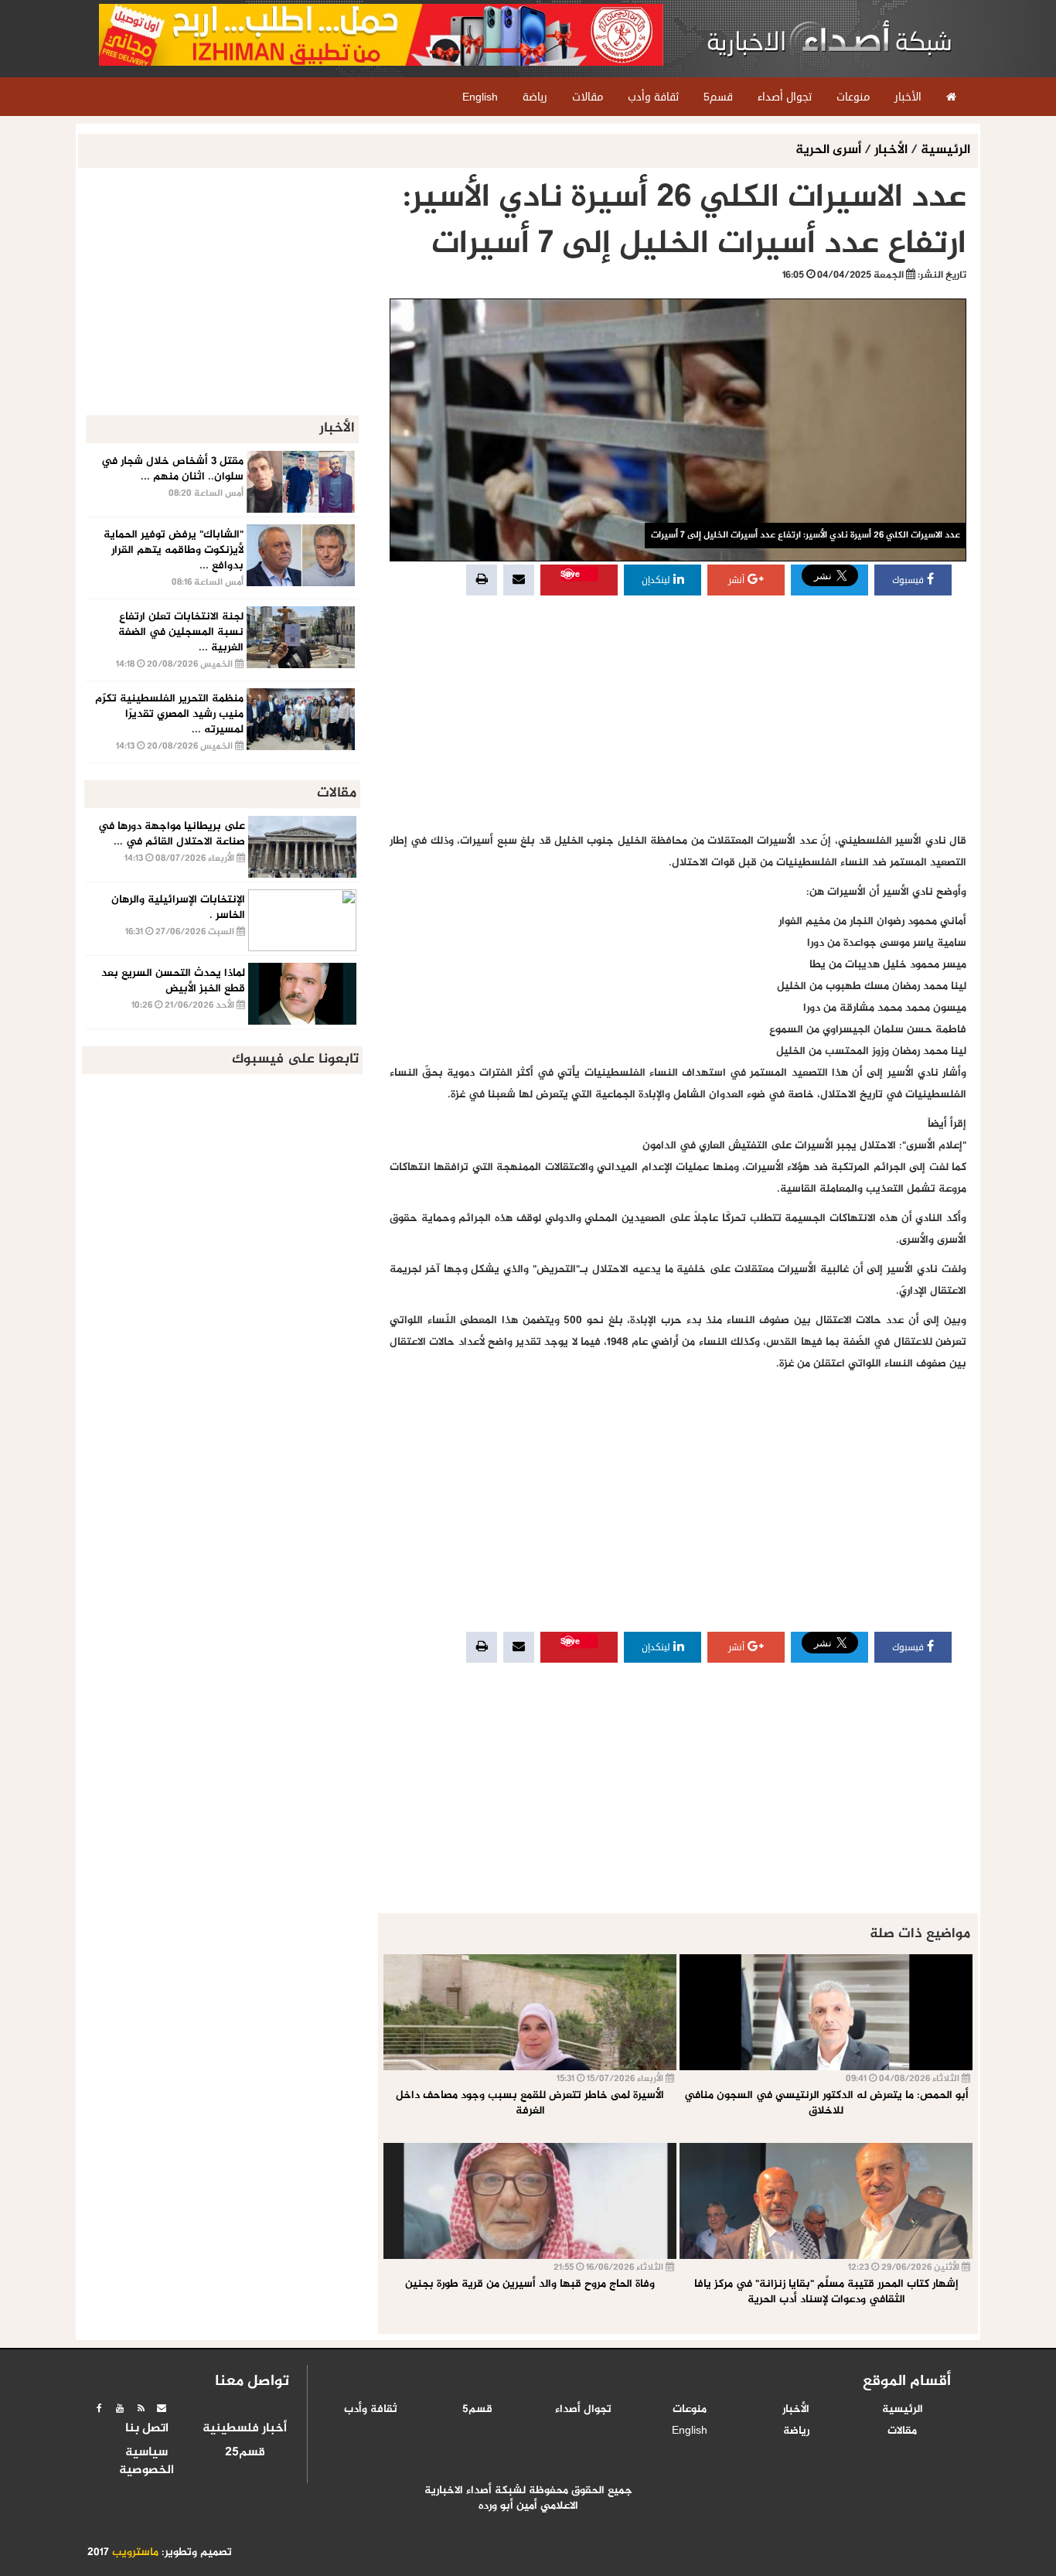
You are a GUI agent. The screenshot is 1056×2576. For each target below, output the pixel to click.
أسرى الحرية (830, 150)
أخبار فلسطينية (245, 2429)
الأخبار (891, 150)
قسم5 (477, 2410)
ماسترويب (135, 2553)
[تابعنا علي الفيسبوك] (99, 2408)
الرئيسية (945, 150)
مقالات (902, 2431)
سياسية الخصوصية (146, 2462)
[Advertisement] (678, 715)
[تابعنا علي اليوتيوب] (120, 2408)
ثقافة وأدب (371, 2410)
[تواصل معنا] (162, 2408)
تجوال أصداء (583, 2410)
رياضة (796, 2431)
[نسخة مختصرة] (141, 2408)
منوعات (690, 2410)
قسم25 (245, 2453)
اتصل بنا (147, 2429)
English (690, 2431)
